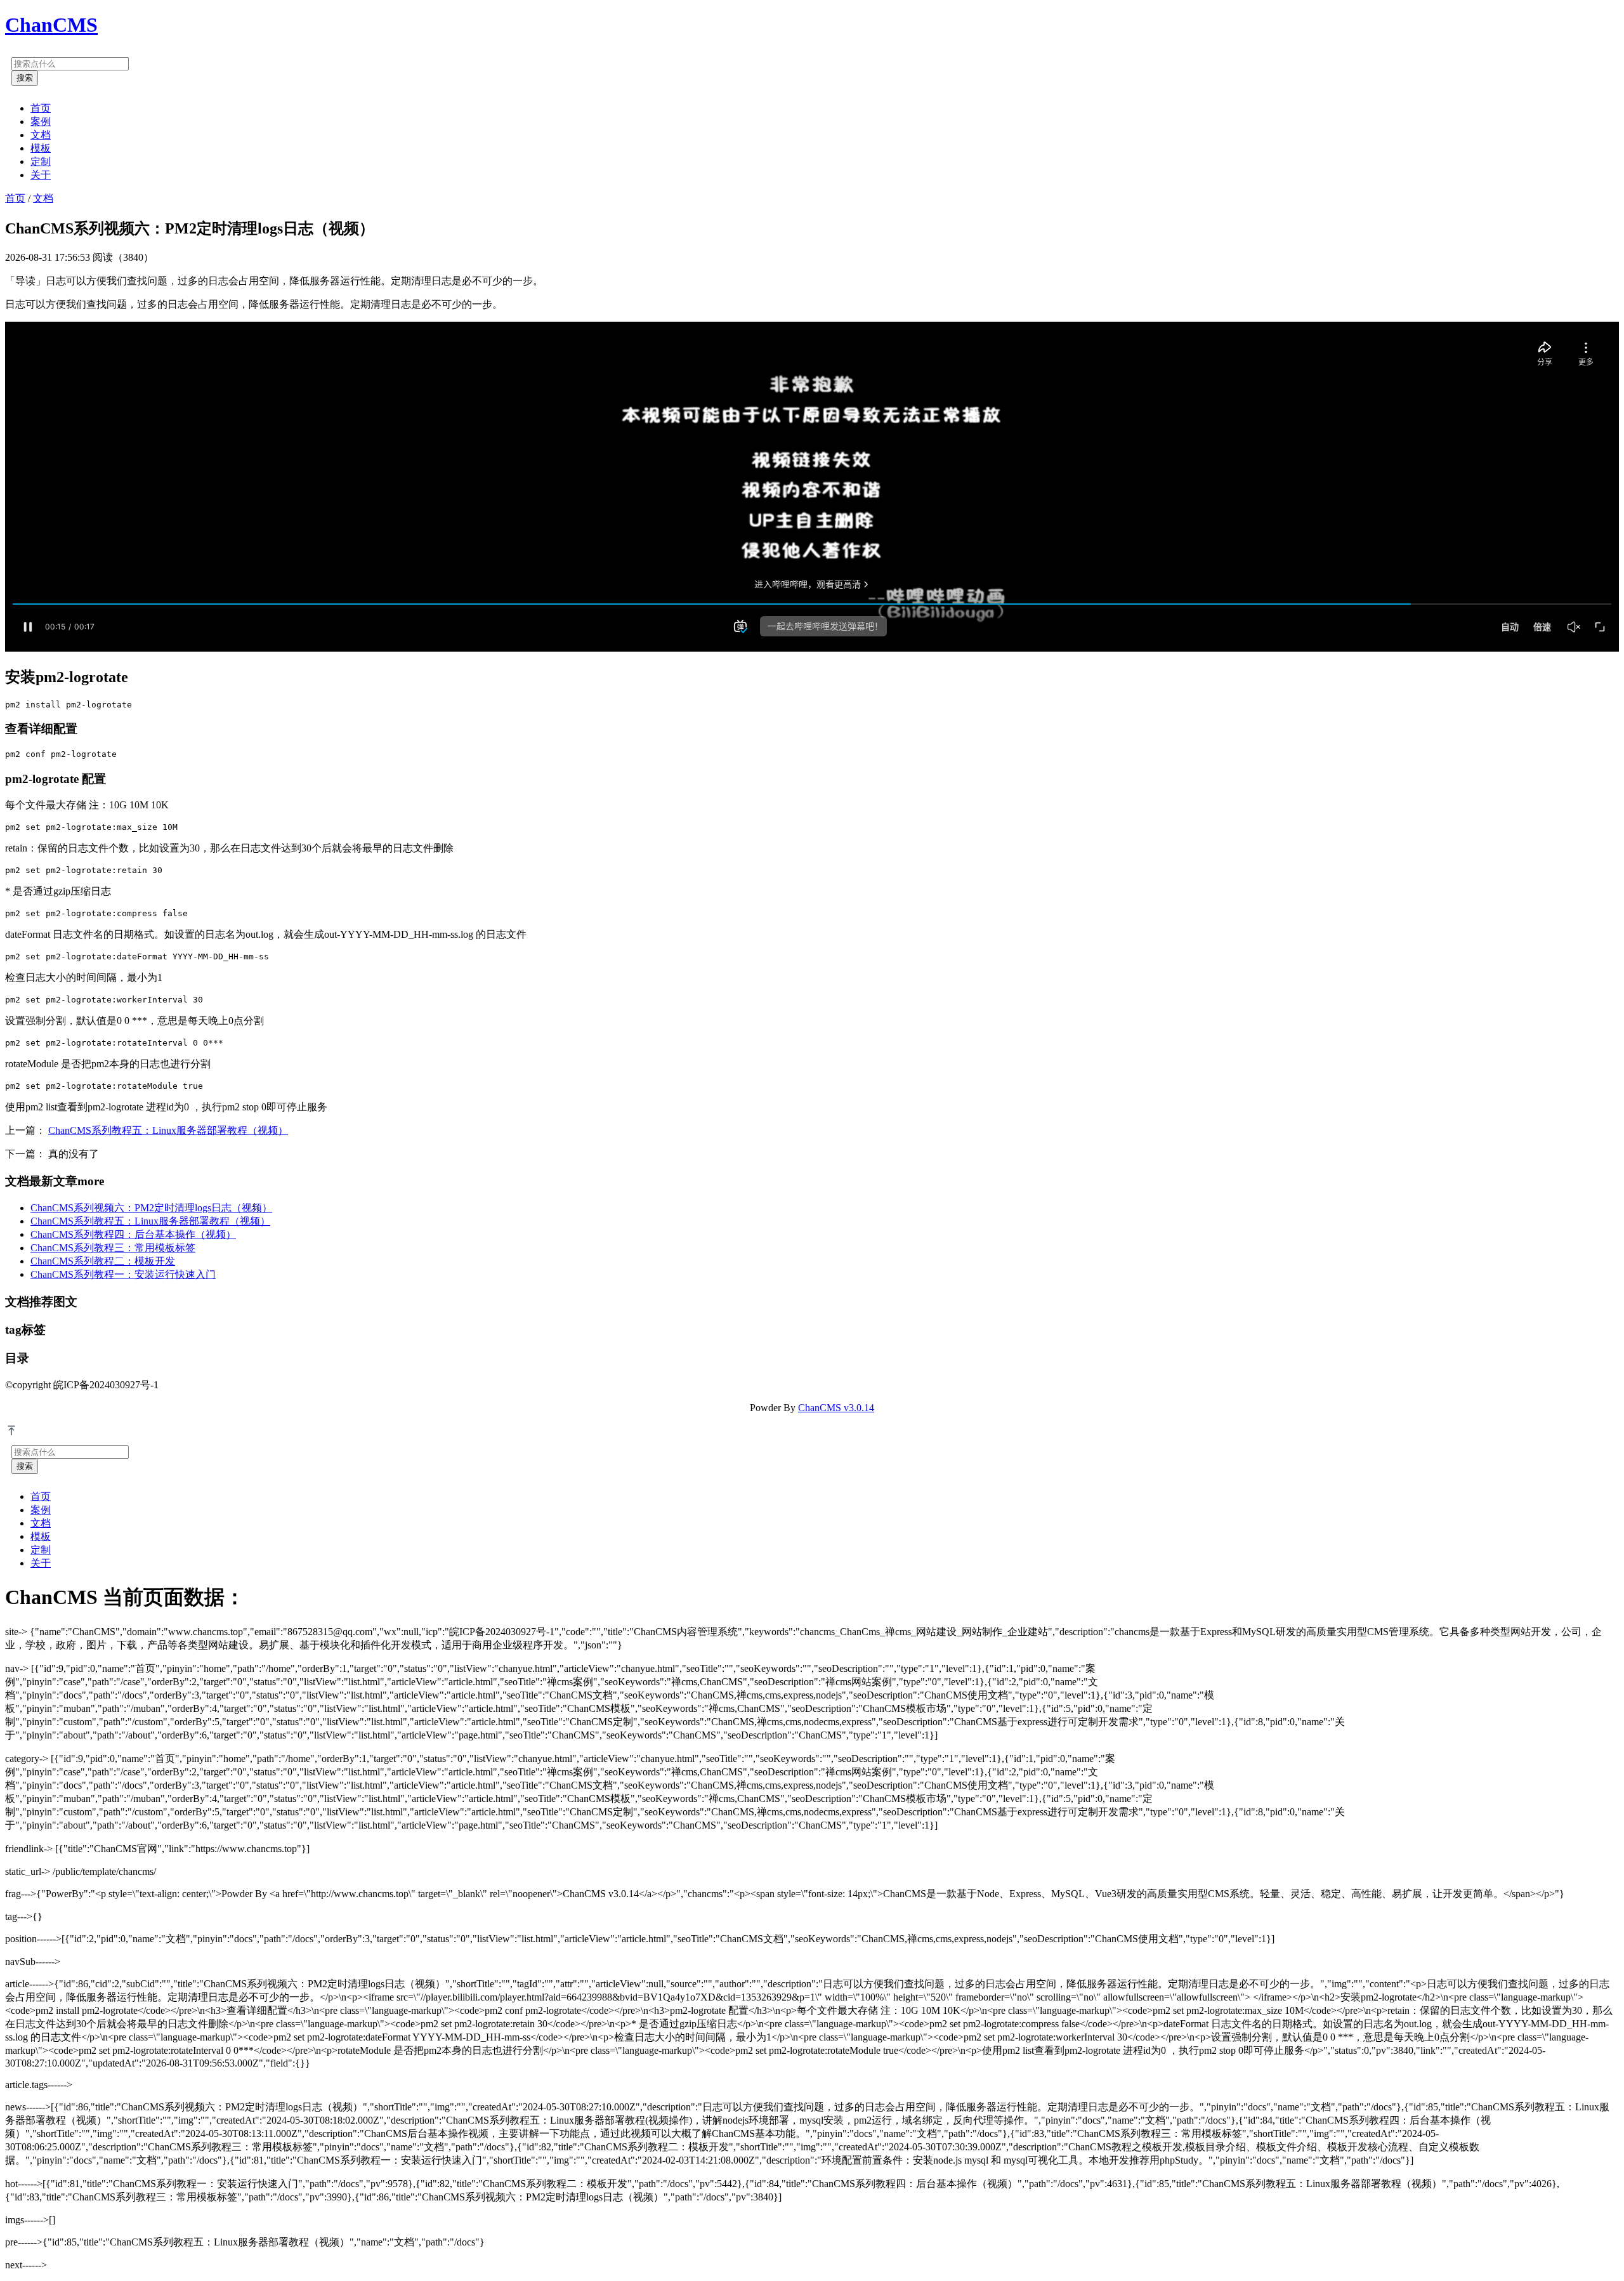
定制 (41, 161)
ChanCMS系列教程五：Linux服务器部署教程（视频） (168, 1130)
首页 (41, 108)
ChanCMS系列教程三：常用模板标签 (113, 1248)
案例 (41, 122)
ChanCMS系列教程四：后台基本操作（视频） (133, 1234)
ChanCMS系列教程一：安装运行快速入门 (123, 1274)
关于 (41, 175)
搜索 (25, 78)
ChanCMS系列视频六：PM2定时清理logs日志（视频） (151, 1208)
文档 (41, 135)
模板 (41, 148)
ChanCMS (51, 25)
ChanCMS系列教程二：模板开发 (103, 1261)
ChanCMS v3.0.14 (836, 1408)
